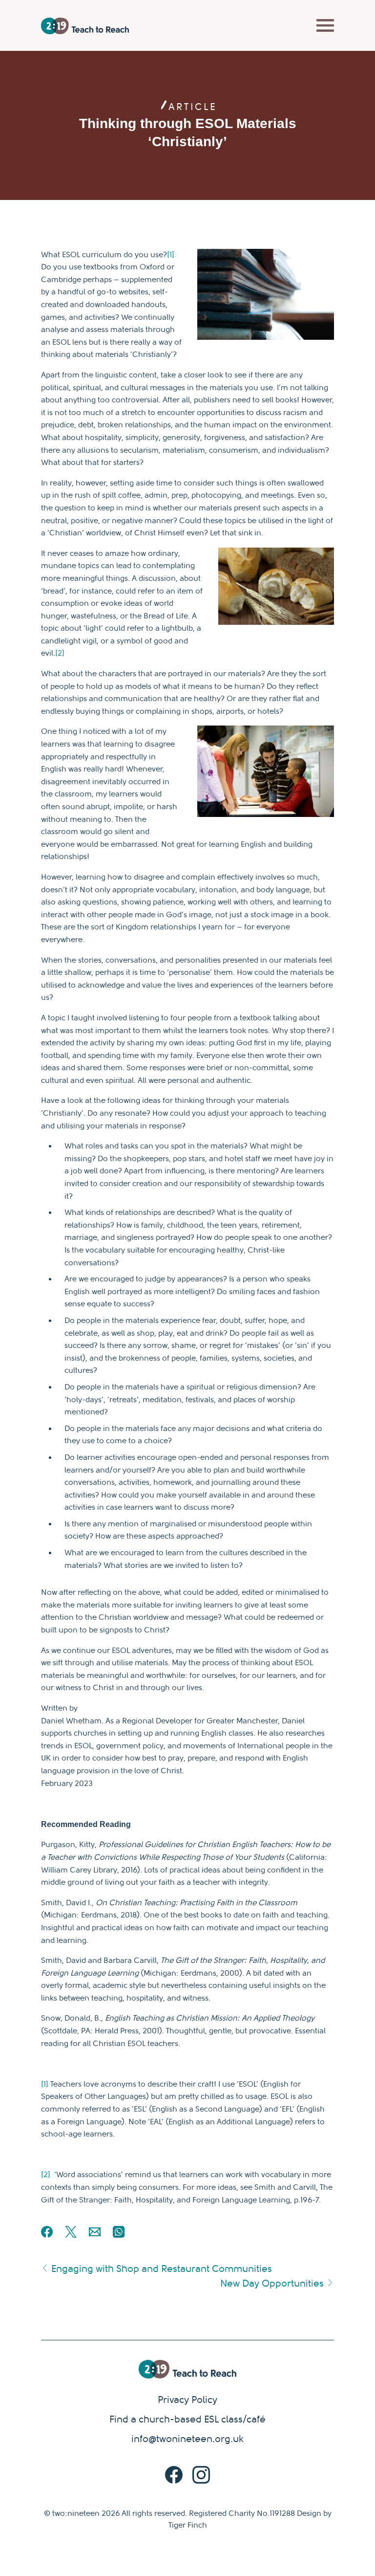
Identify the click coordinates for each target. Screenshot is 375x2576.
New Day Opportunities (273, 2283)
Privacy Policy (187, 2400)
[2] (60, 653)
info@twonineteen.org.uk (187, 2439)
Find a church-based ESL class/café (187, 2419)
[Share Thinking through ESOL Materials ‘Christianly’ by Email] (95, 2235)
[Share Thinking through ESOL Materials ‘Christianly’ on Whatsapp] (119, 2235)
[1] (171, 255)
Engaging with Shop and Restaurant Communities (160, 2269)
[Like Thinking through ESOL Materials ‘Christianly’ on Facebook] (47, 2235)
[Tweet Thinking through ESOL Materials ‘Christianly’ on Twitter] (71, 2235)
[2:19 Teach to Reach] (85, 26)
